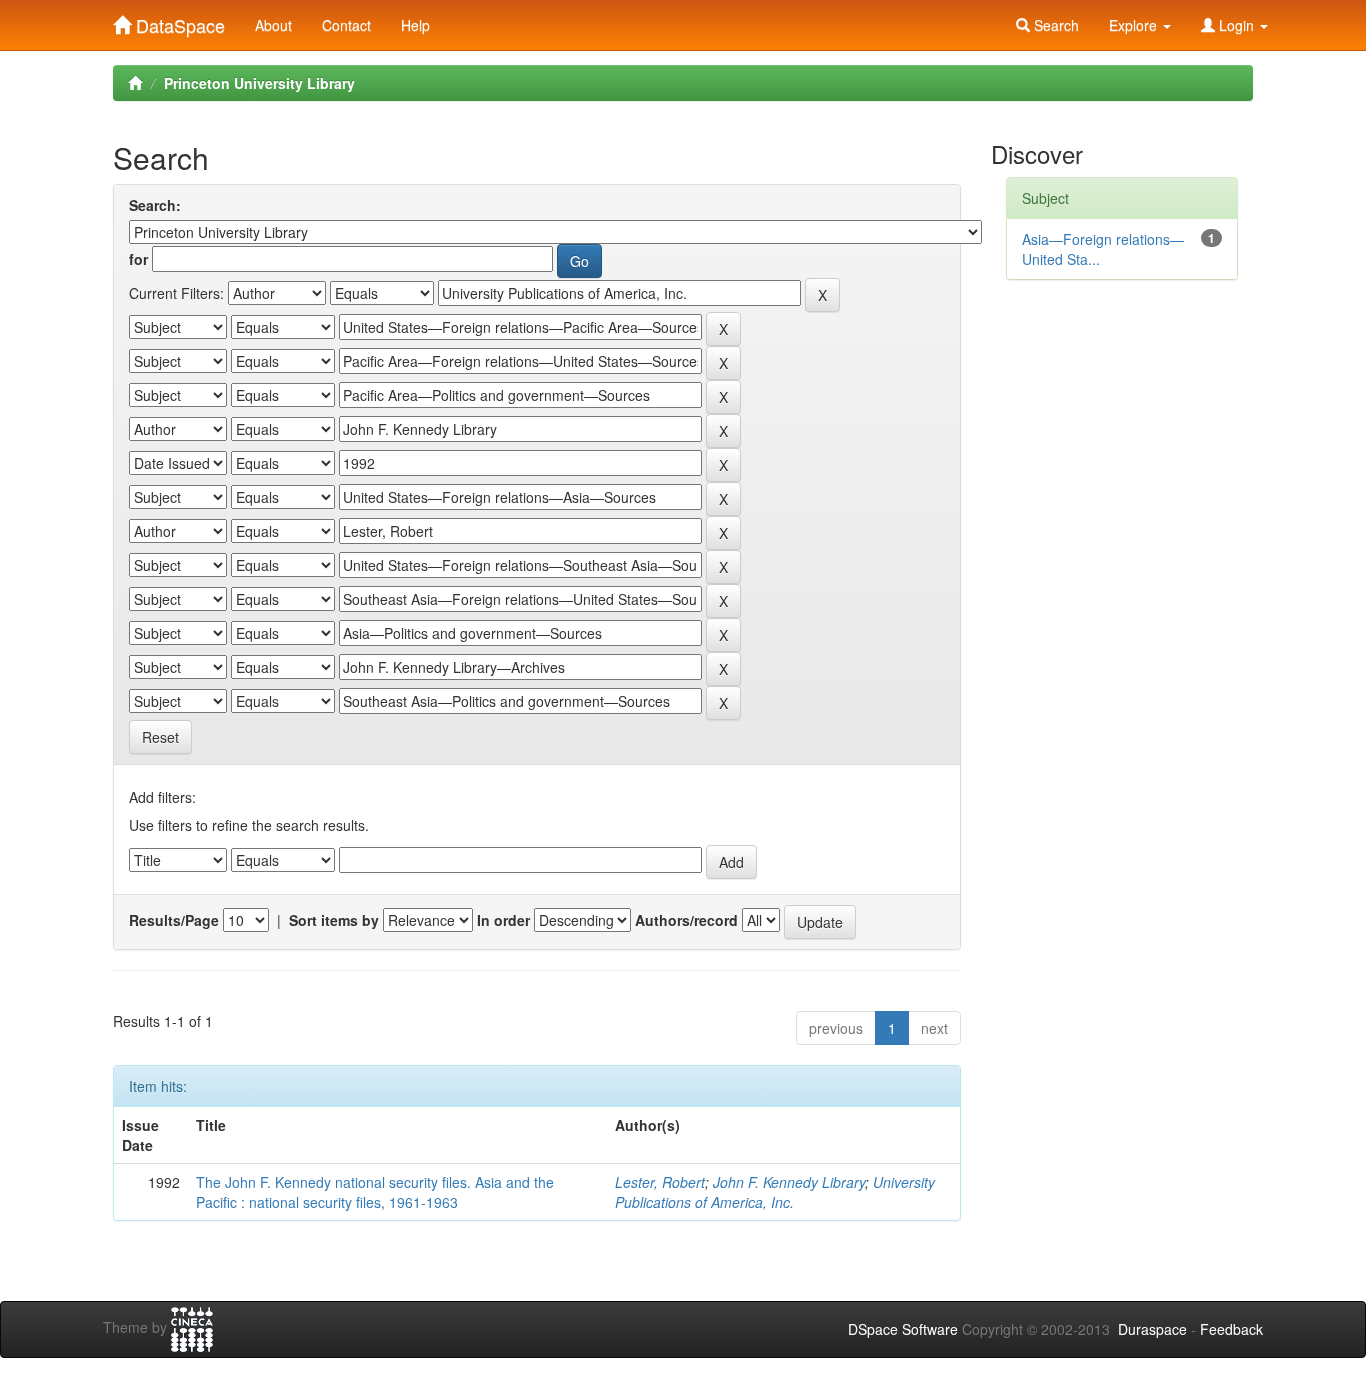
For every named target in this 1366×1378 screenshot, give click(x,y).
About (273, 25)
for (138, 259)
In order (503, 920)
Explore (1135, 25)
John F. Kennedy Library (789, 1182)
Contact (346, 25)
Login (1236, 25)
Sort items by (334, 920)
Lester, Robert (660, 1182)
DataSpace (178, 21)
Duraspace (1152, 1329)
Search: (155, 205)
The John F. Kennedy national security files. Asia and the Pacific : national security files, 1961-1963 (375, 1192)
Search (1054, 25)
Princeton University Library (259, 83)
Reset (160, 737)
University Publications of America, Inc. (775, 1192)
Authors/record (686, 920)
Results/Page (174, 920)
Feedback (1231, 1329)
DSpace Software (903, 1329)
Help (415, 25)
